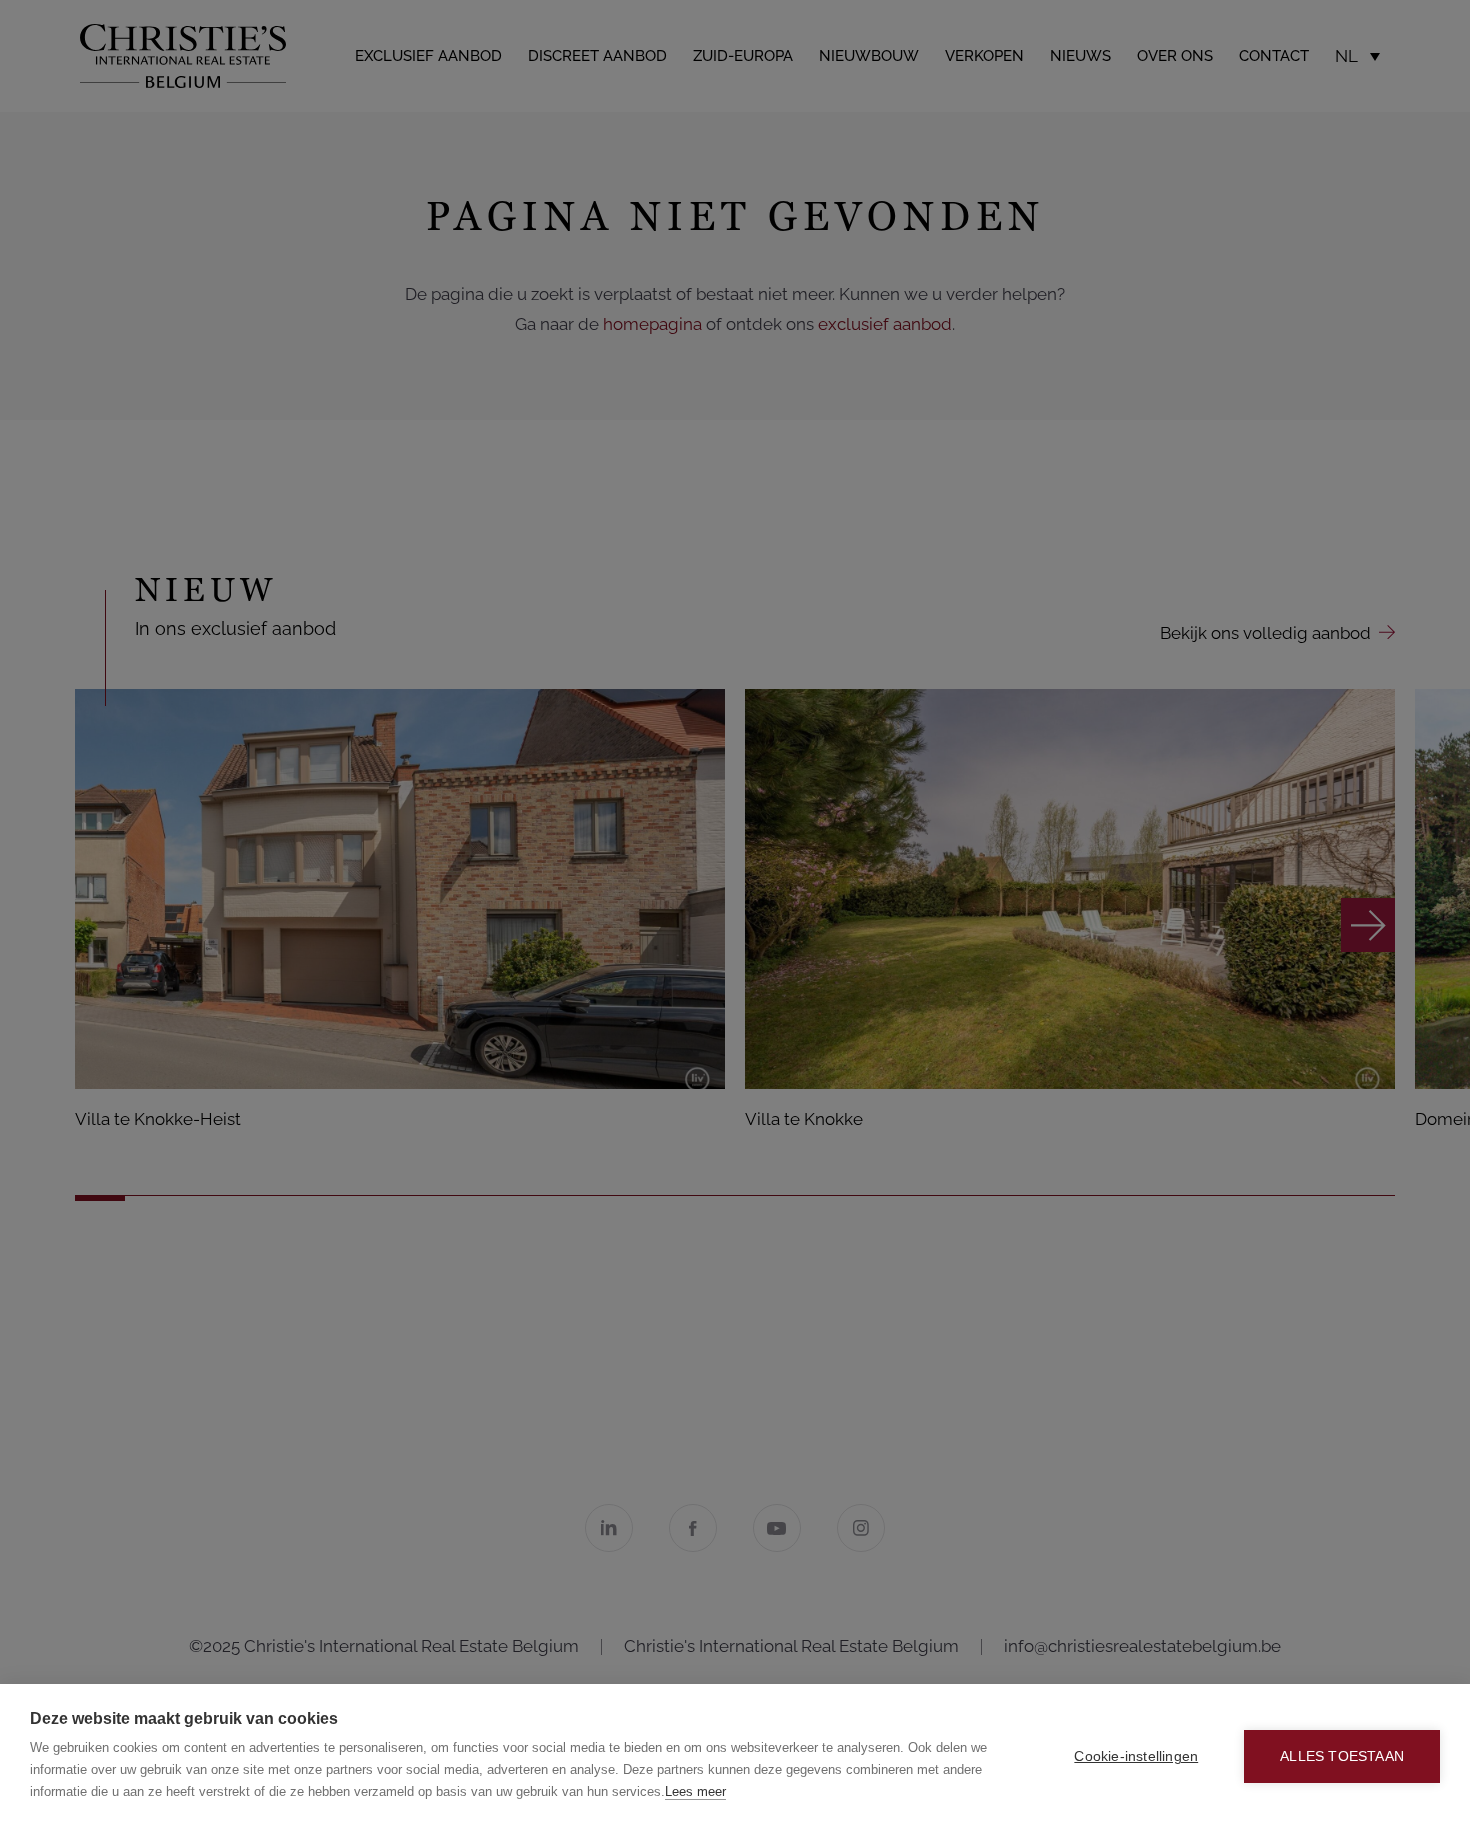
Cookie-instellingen (1136, 1756)
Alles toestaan (1342, 1756)
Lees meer (695, 1791)
